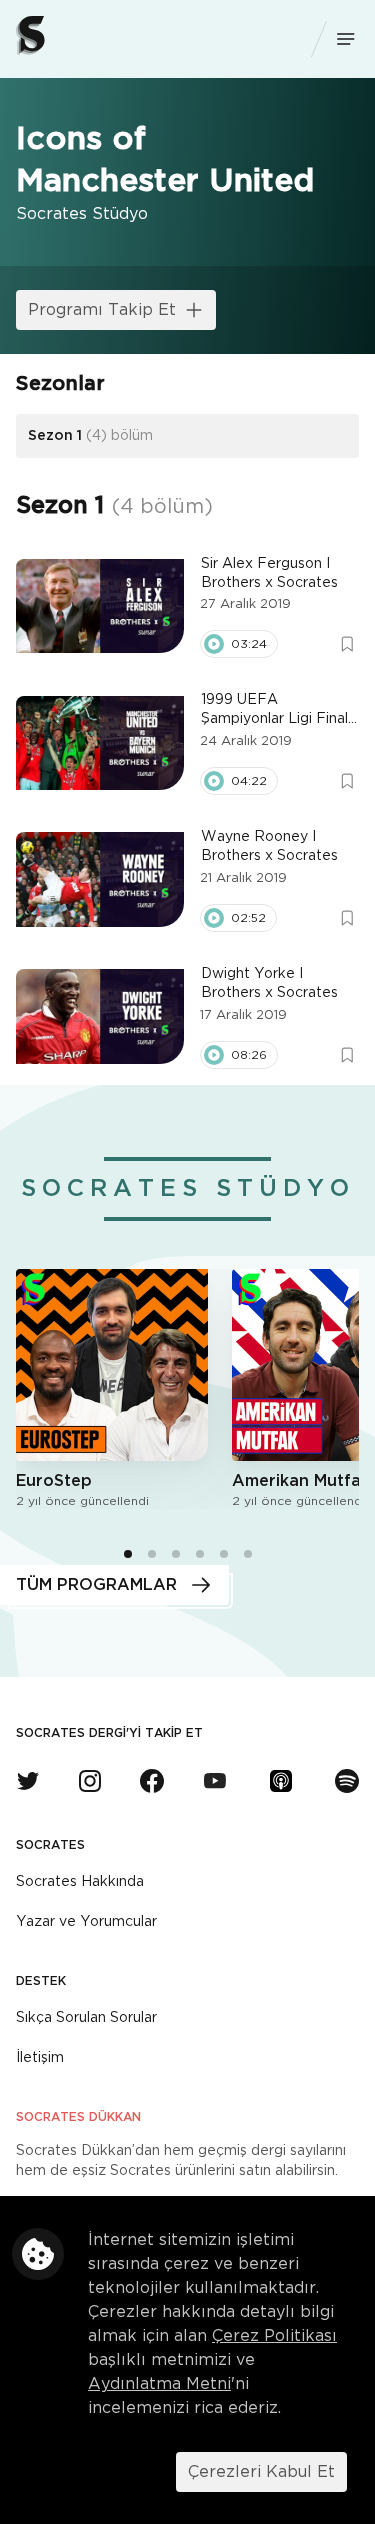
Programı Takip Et (102, 310)
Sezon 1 (90, 436)
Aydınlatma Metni (159, 2384)
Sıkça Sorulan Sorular (86, 2018)
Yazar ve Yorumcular (86, 1922)
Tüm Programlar (96, 1585)
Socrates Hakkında (80, 1882)
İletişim (40, 2058)
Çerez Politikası (274, 2336)
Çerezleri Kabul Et (261, 2472)
